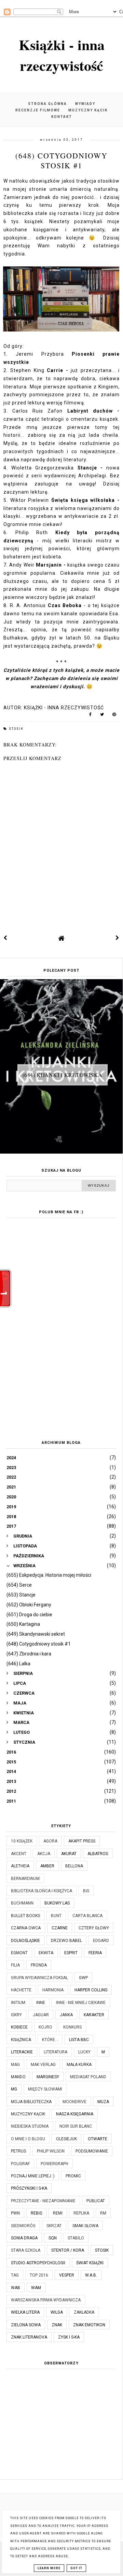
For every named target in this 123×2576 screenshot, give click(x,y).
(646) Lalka (18, 1664)
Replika (81, 2213)
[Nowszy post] (5, 938)
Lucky (84, 2052)
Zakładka (84, 2312)
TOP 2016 (39, 2275)
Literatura (56, 2052)
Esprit (71, 1953)
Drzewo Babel (66, 1941)
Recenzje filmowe (38, 110)
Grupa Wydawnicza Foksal (39, 1978)
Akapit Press (82, 1841)
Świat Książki (90, 2263)
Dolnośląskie (25, 1941)
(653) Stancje (21, 1595)
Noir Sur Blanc (76, 2126)
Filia (15, 1965)
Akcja (44, 1854)
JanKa (66, 2015)
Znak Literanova (29, 2337)
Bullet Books (25, 1916)
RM (103, 2213)
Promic (73, 2176)
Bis (86, 1891)
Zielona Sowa (26, 2325)
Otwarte (98, 2139)
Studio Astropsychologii (38, 2263)
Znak (57, 2325)
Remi (58, 2213)
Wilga (57, 2312)
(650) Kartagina (23, 1624)
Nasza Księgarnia (75, 2114)
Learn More (49, 2568)
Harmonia (53, 1990)
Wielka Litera (25, 2312)
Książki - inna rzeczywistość (62, 55)
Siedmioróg (23, 2226)
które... (50, 2040)
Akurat (69, 1854)
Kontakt (62, 117)
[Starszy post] (118, 938)
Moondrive (74, 2102)
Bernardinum (25, 1879)
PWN (15, 2213)
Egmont (19, 1953)
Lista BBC (79, 2040)
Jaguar (41, 2015)
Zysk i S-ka (69, 2337)
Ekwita (46, 1953)
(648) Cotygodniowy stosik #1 (39, 1644)
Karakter (94, 2015)
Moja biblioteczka (31, 2102)
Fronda (39, 1965)
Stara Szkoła (26, 2250)
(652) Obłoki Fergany (29, 1605)
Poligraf (20, 2164)
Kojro (45, 2027)
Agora (50, 1841)
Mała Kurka (79, 2065)
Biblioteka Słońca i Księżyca (42, 1891)
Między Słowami (45, 2089)
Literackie (22, 2052)
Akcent (19, 1854)
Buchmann (22, 1903)
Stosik (16, 729)
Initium (18, 2003)
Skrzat (54, 2226)
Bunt (56, 1916)
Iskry (16, 2015)
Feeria (95, 1953)
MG (14, 2089)
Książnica (21, 2040)
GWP (83, 1978)
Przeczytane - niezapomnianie (43, 2201)
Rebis (36, 2213)
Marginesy (48, 2077)
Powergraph (54, 2164)
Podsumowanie (92, 2151)
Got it (76, 2568)
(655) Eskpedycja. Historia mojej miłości (49, 1575)
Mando (18, 2077)
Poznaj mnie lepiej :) (33, 2176)
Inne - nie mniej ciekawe (81, 2003)
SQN (53, 2238)
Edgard (101, 1941)
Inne (41, 2003)
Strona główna (47, 104)
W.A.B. (91, 2275)
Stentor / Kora (68, 2250)
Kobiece (19, 2027)
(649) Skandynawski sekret (36, 1634)
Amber (47, 1866)
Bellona (74, 1866)
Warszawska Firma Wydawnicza (46, 2300)
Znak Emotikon (89, 2325)
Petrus (18, 2151)
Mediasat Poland (88, 2077)
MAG (15, 2065)
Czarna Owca (26, 1928)
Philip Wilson (51, 2151)
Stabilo (76, 2238)
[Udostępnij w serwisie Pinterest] (114, 716)
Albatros (98, 1854)
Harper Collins (91, 1990)
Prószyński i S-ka (29, 2188)
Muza (103, 2102)
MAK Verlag (43, 2065)
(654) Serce (19, 1585)
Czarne (60, 1928)
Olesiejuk (66, 2139)
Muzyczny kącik (88, 110)
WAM (36, 2288)
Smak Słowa (85, 2226)
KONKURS (72, 2027)
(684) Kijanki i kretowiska (63, 1075)
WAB (16, 2288)
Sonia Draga (24, 2238)
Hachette (21, 1990)
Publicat (96, 2201)
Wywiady (85, 104)
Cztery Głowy (94, 1928)
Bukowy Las (57, 1903)
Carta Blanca (87, 1916)
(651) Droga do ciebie (29, 1615)
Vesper (67, 2275)
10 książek (22, 1841)
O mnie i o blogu (28, 2139)
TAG (15, 2275)
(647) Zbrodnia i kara (29, 1654)
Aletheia (20, 1866)
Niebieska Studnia (30, 2126)
